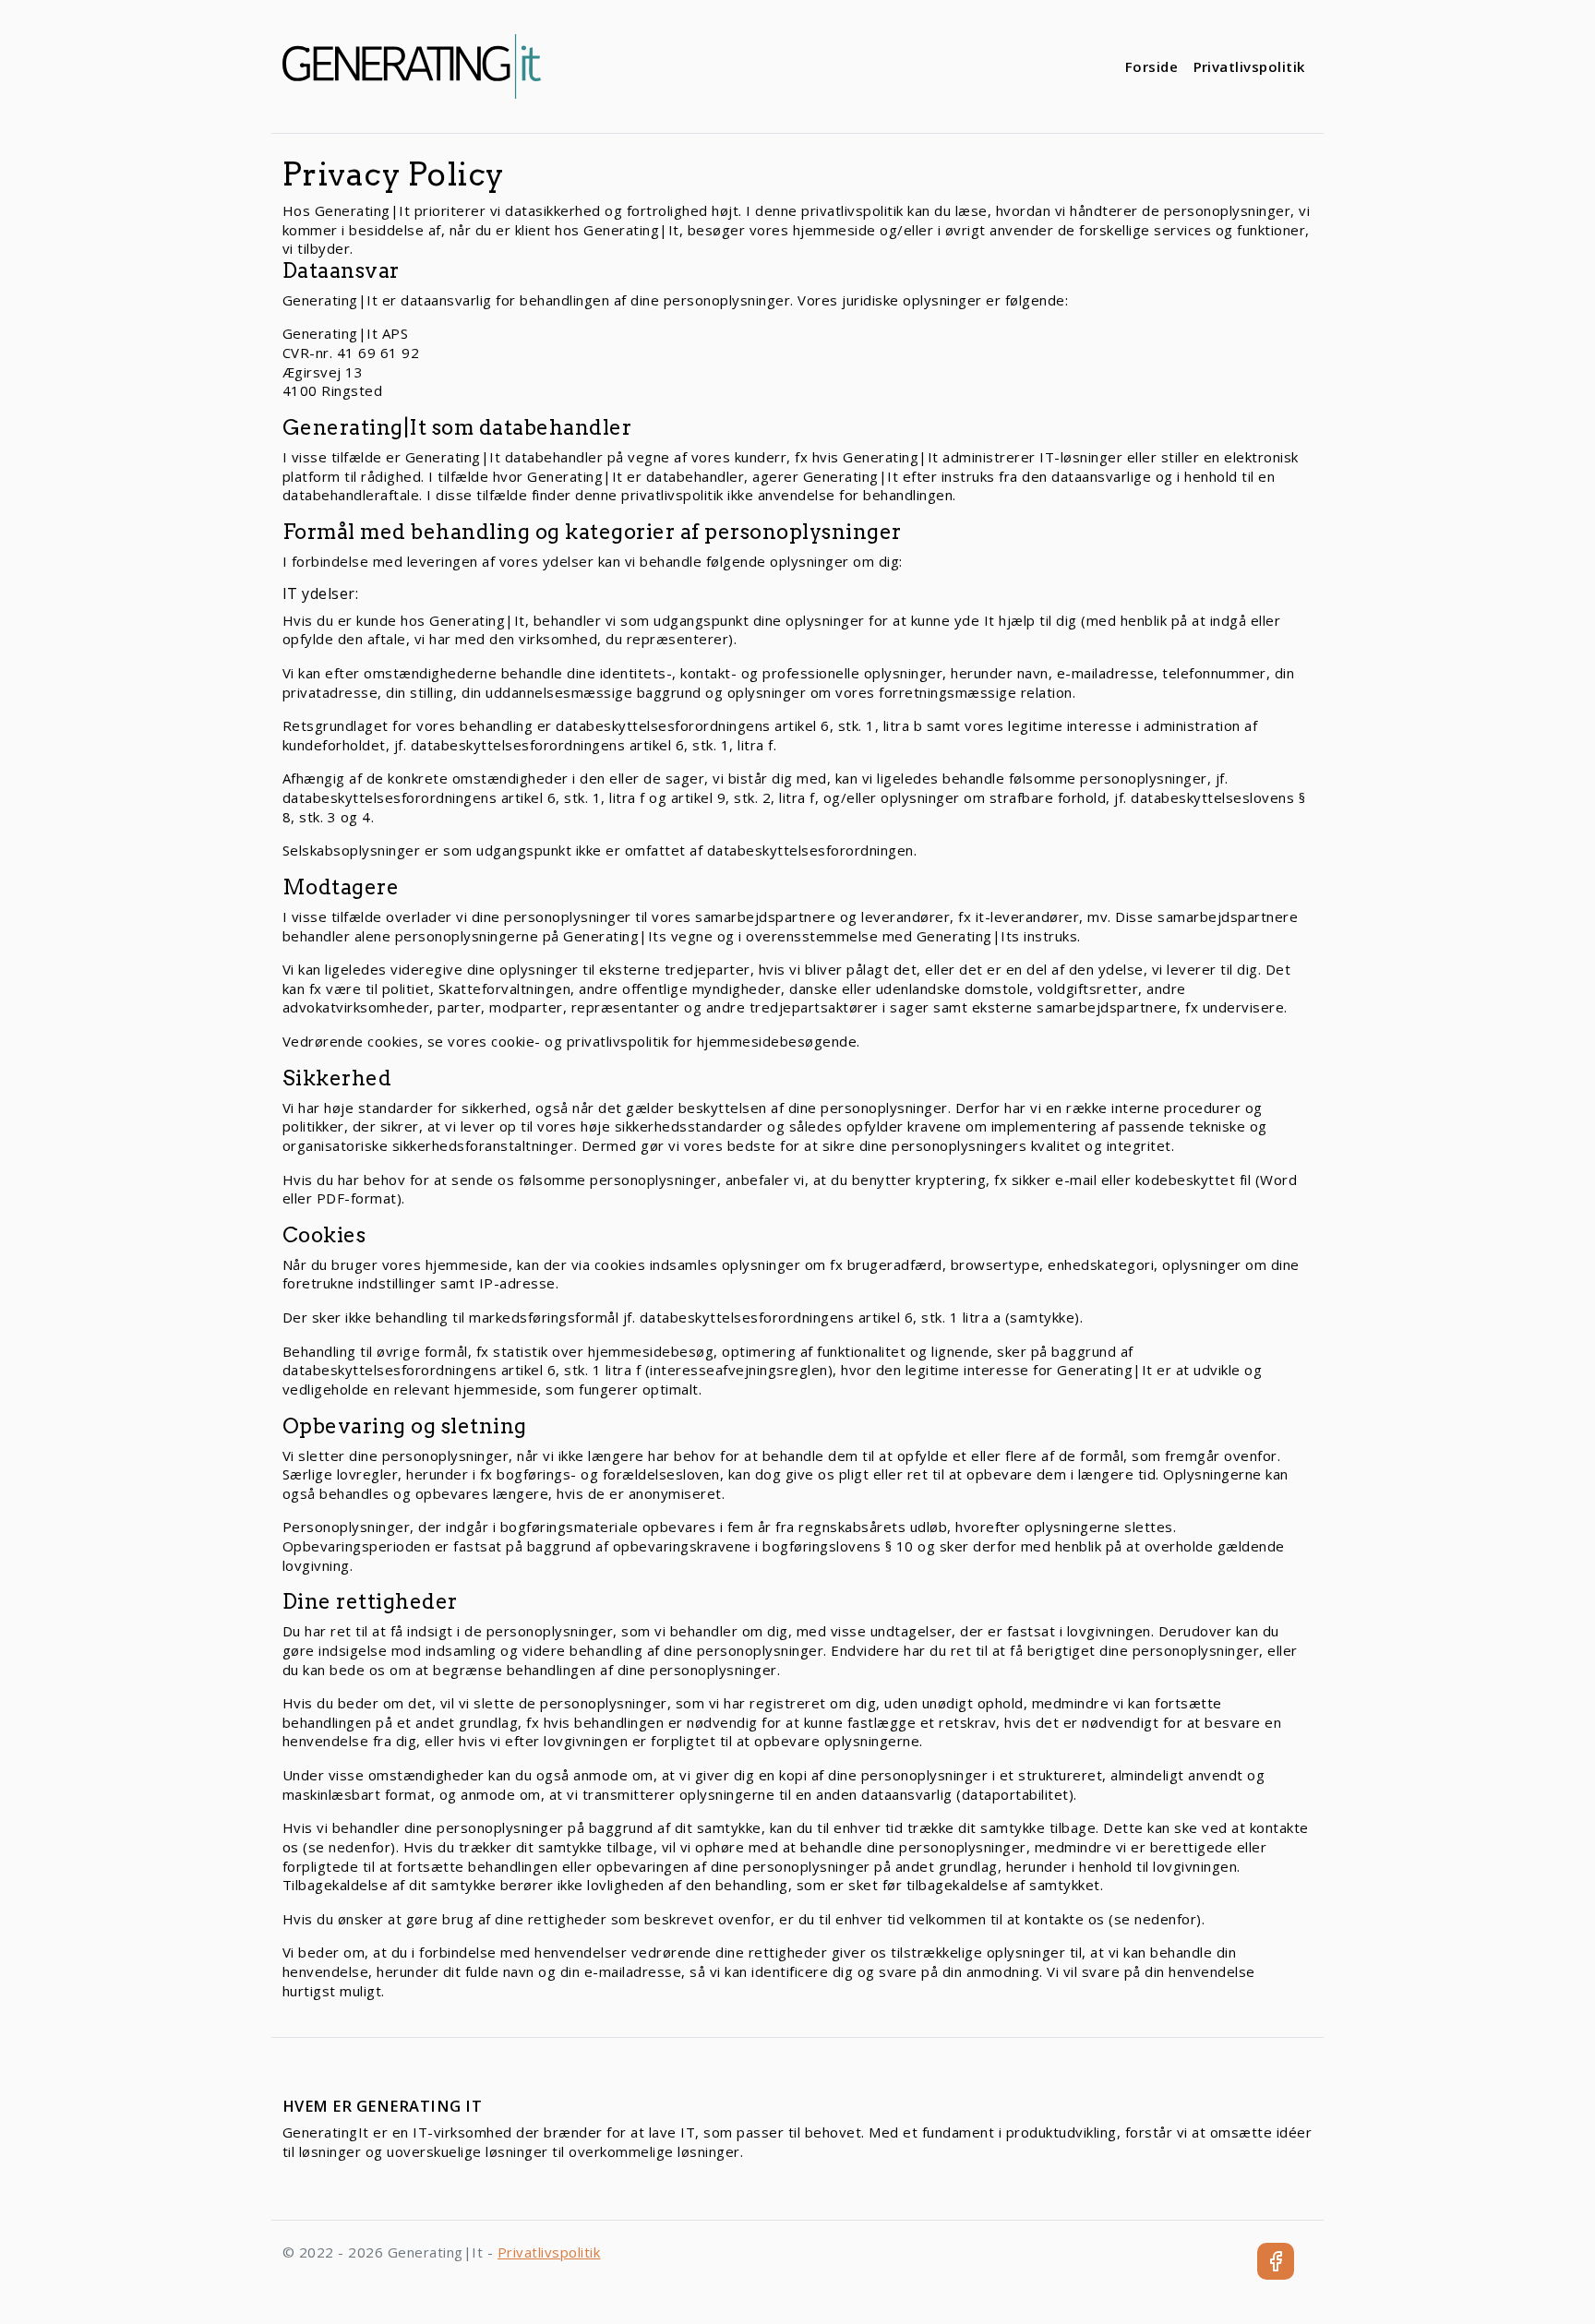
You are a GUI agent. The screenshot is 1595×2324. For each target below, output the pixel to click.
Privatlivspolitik (1250, 66)
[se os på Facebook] (1276, 2261)
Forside (1152, 66)
